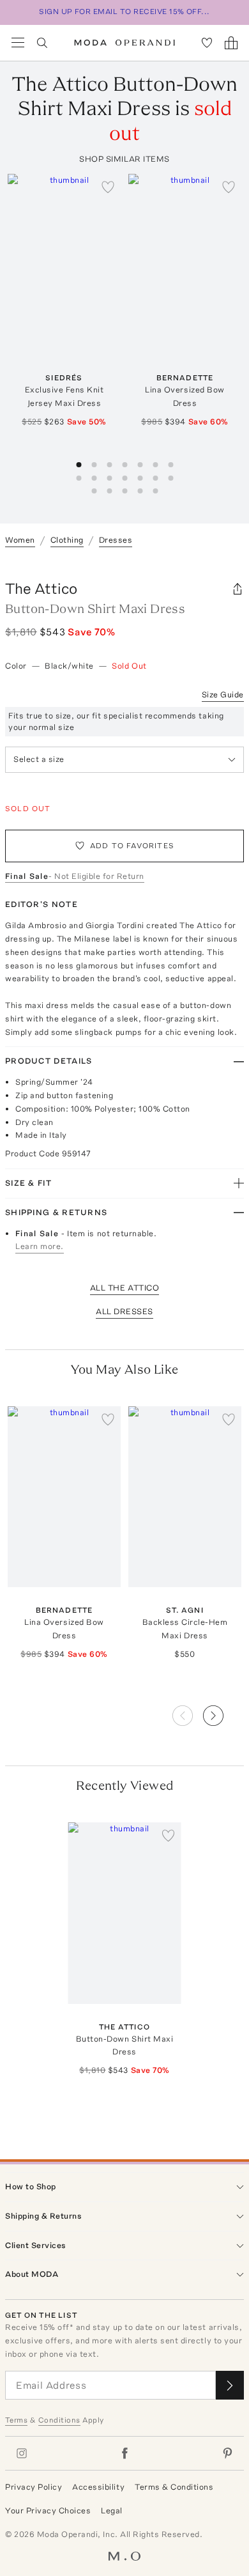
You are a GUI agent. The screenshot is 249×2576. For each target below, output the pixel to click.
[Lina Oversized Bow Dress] (185, 264)
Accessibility (98, 2487)
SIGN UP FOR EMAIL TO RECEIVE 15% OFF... (124, 12)
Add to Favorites (132, 846)
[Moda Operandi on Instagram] (22, 2453)
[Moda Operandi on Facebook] (124, 2453)
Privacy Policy (34, 2487)
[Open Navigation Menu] (18, 43)
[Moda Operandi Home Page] (125, 43)
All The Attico (124, 1288)
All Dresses (124, 1311)
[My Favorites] (207, 43)
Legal (112, 2510)
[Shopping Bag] (231, 43)
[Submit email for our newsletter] (230, 2385)
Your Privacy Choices (48, 2510)
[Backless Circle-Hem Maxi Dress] (185, 1497)
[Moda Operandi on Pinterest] (227, 2453)
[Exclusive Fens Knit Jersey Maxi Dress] (64, 264)
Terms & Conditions (174, 2487)
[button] (223, 1712)
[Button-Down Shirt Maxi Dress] (125, 1913)
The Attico (41, 588)
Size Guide (223, 694)
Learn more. (40, 1246)
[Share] (238, 589)
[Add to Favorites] (108, 187)
